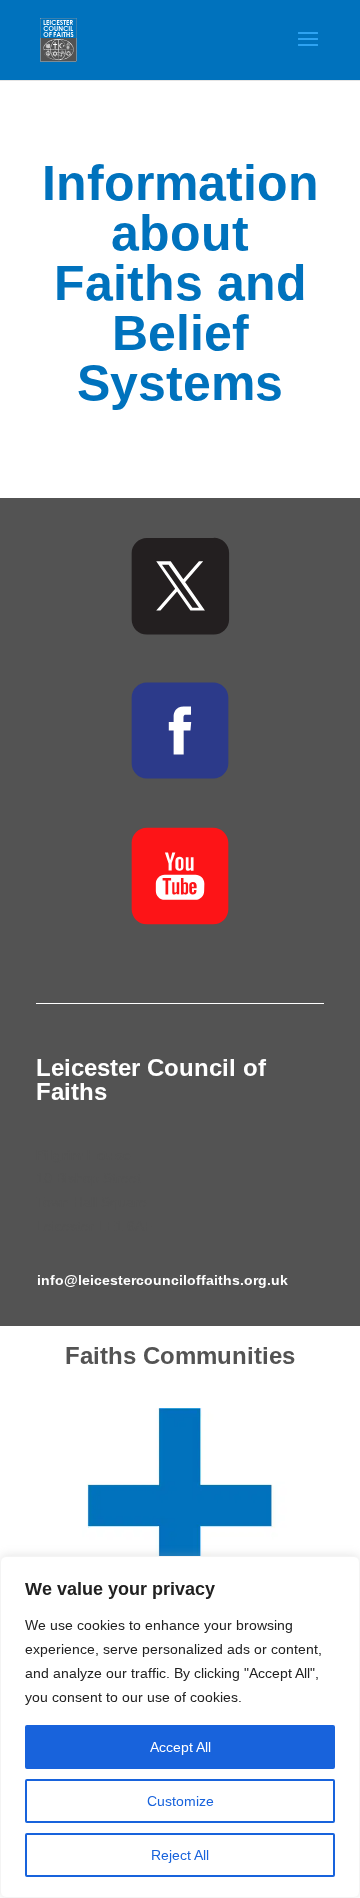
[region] (180, 1727)
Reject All (180, 1855)
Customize (180, 1801)
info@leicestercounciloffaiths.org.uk (162, 1280)
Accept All (180, 1747)
